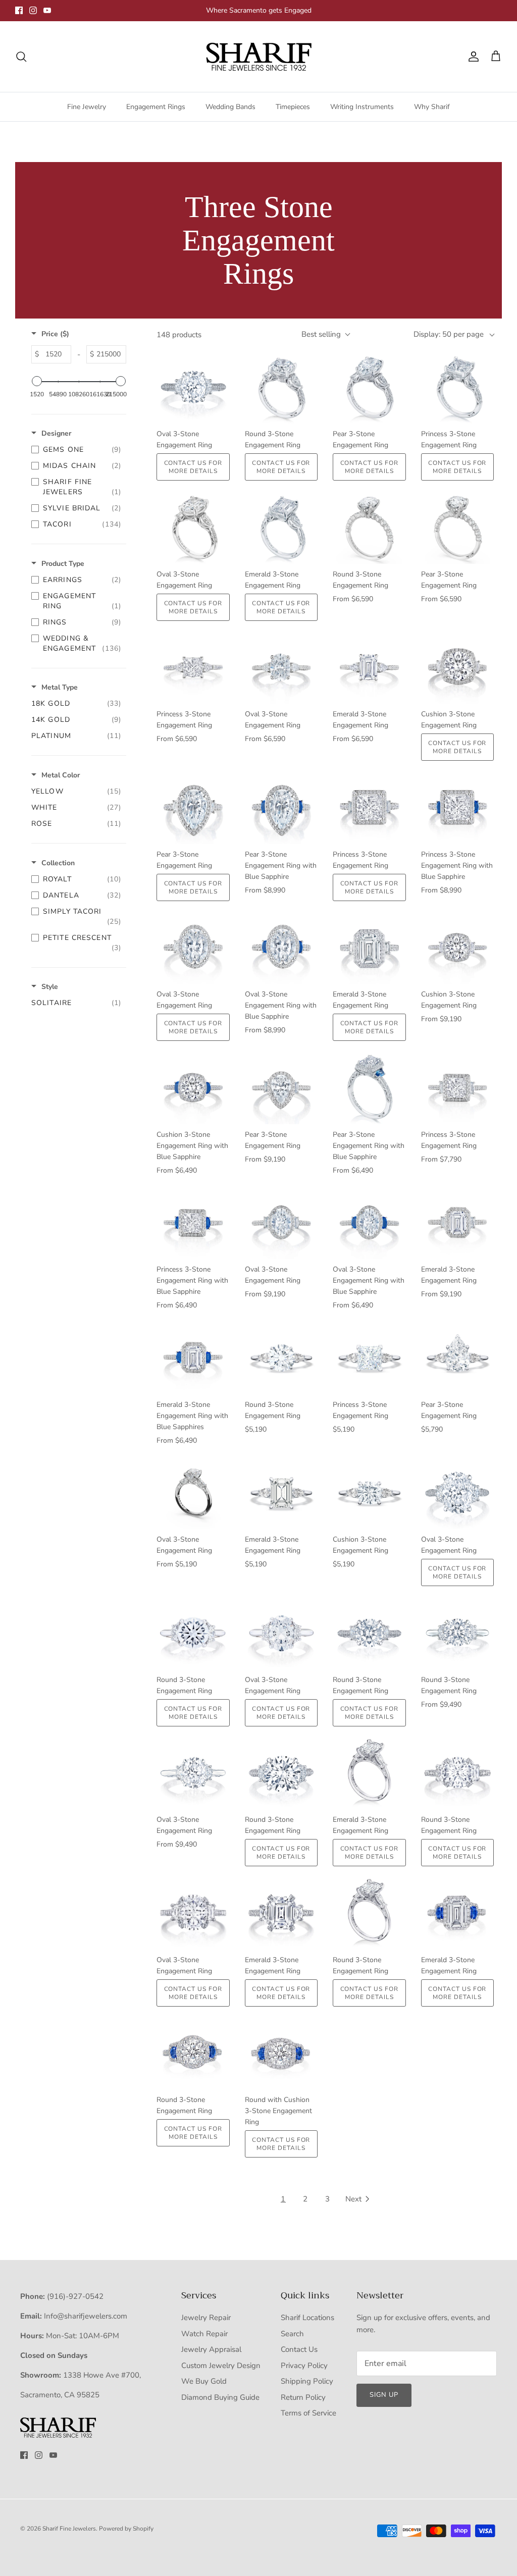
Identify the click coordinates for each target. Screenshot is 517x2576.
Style (50, 987)
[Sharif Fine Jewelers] (258, 57)
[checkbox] (76, 450)
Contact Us (299, 2349)
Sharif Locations (307, 2318)
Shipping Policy (307, 2381)
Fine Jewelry (87, 107)
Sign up (384, 2395)
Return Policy (303, 2397)
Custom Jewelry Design (221, 2365)
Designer (56, 433)
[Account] (472, 57)
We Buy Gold (204, 2381)
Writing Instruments (362, 107)
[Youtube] (47, 10)
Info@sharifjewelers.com (86, 2316)
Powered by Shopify (126, 2529)
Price (55, 334)
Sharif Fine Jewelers (69, 2529)
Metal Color (61, 775)
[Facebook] (19, 10)
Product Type (63, 564)
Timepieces (293, 107)
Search (292, 2334)
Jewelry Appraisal (211, 2349)
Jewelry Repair (206, 2318)
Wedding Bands (230, 107)
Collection (58, 863)
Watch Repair (204, 2334)
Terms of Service (308, 2413)
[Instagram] (33, 10)
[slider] (37, 381)
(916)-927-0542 (75, 2296)
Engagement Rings (156, 107)
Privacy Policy (304, 2365)
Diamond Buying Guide (220, 2397)
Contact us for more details (193, 467)
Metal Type (60, 687)
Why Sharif (432, 107)
